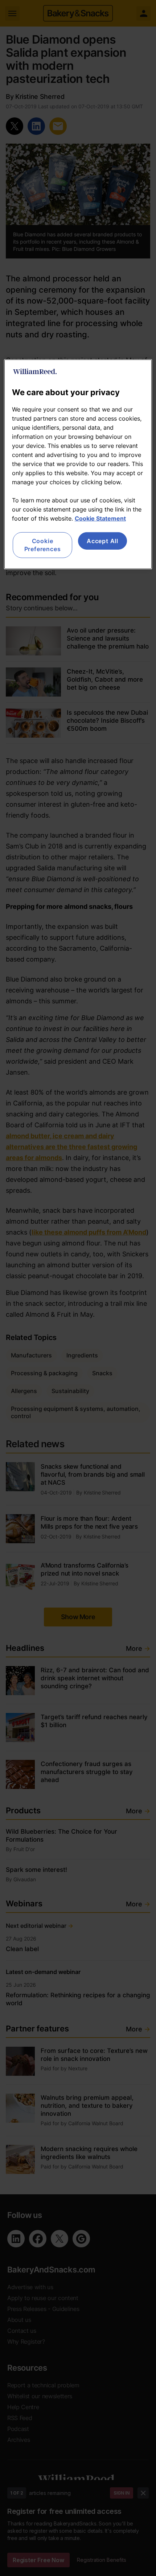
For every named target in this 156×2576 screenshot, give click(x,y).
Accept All (102, 541)
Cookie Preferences (43, 545)
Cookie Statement (100, 518)
